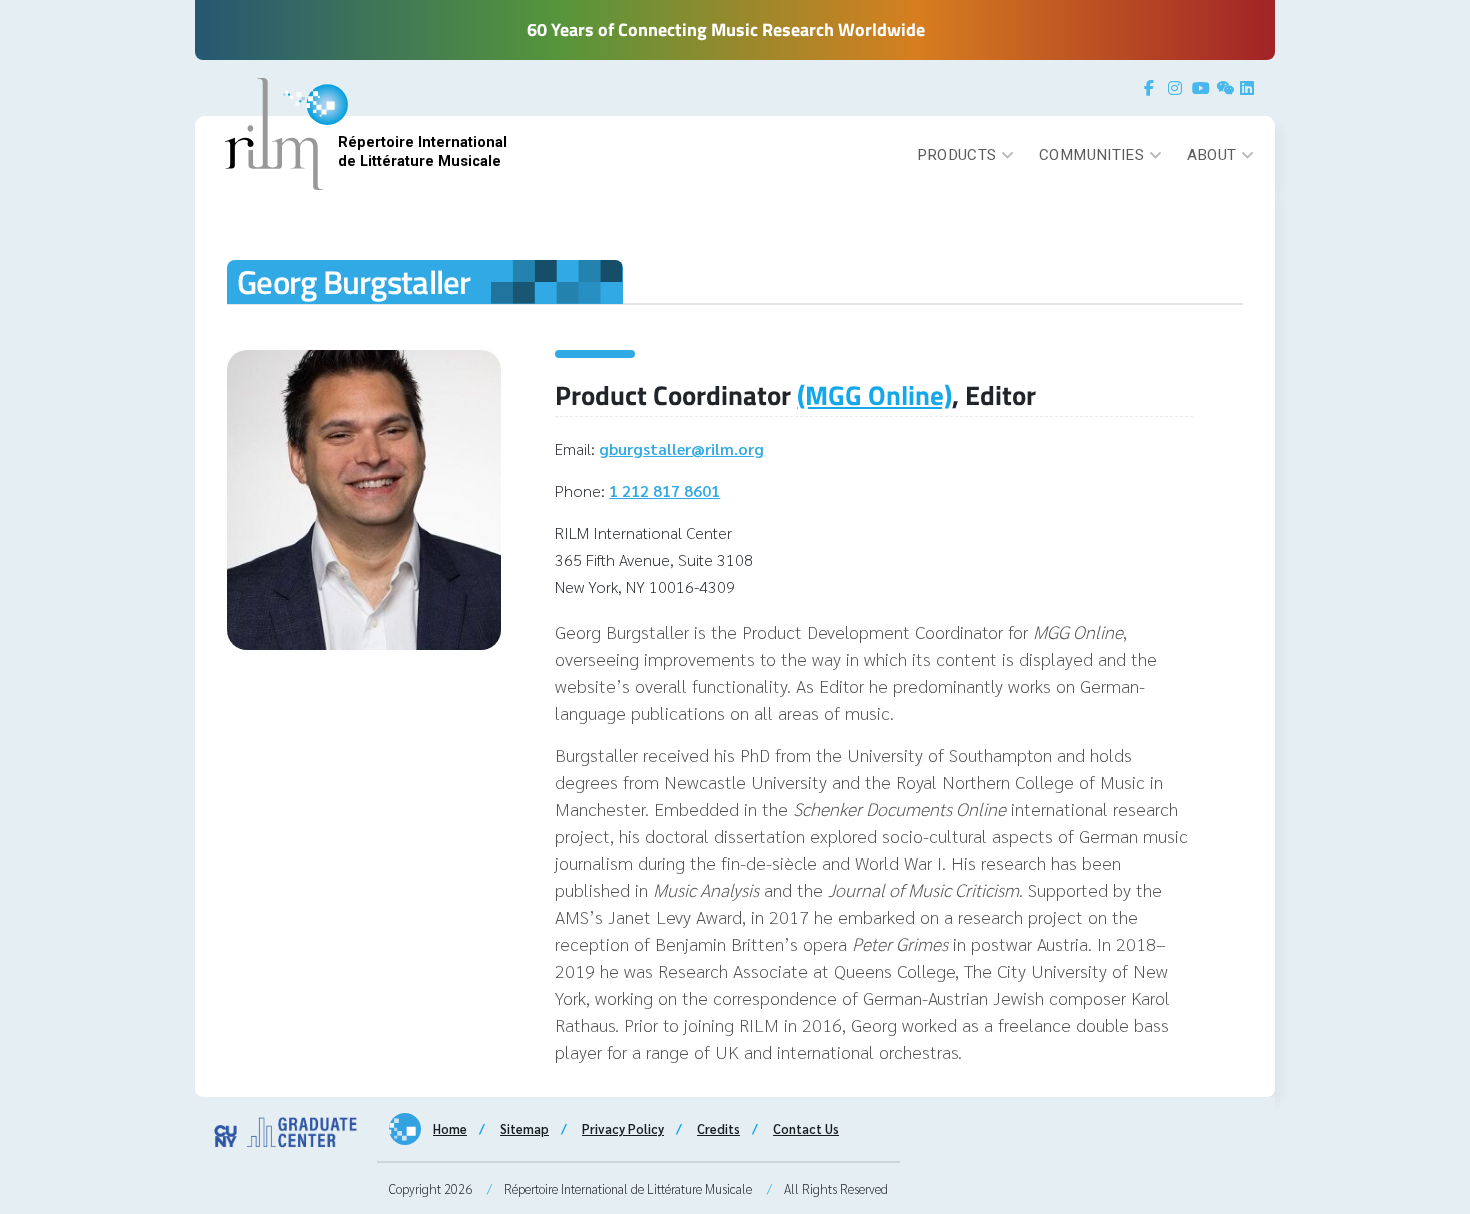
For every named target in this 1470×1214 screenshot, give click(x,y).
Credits (718, 1128)
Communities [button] (1091, 155)
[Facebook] (1154, 88)
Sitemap (524, 1128)
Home (450, 1128)
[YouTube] (1202, 88)
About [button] (1212, 155)
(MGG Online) (874, 395)
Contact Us (806, 1128)
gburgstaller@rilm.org (681, 448)
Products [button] (957, 155)
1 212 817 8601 (664, 490)
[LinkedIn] (1250, 88)
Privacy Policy (623, 1128)
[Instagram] (1178, 88)
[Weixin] (1226, 88)
